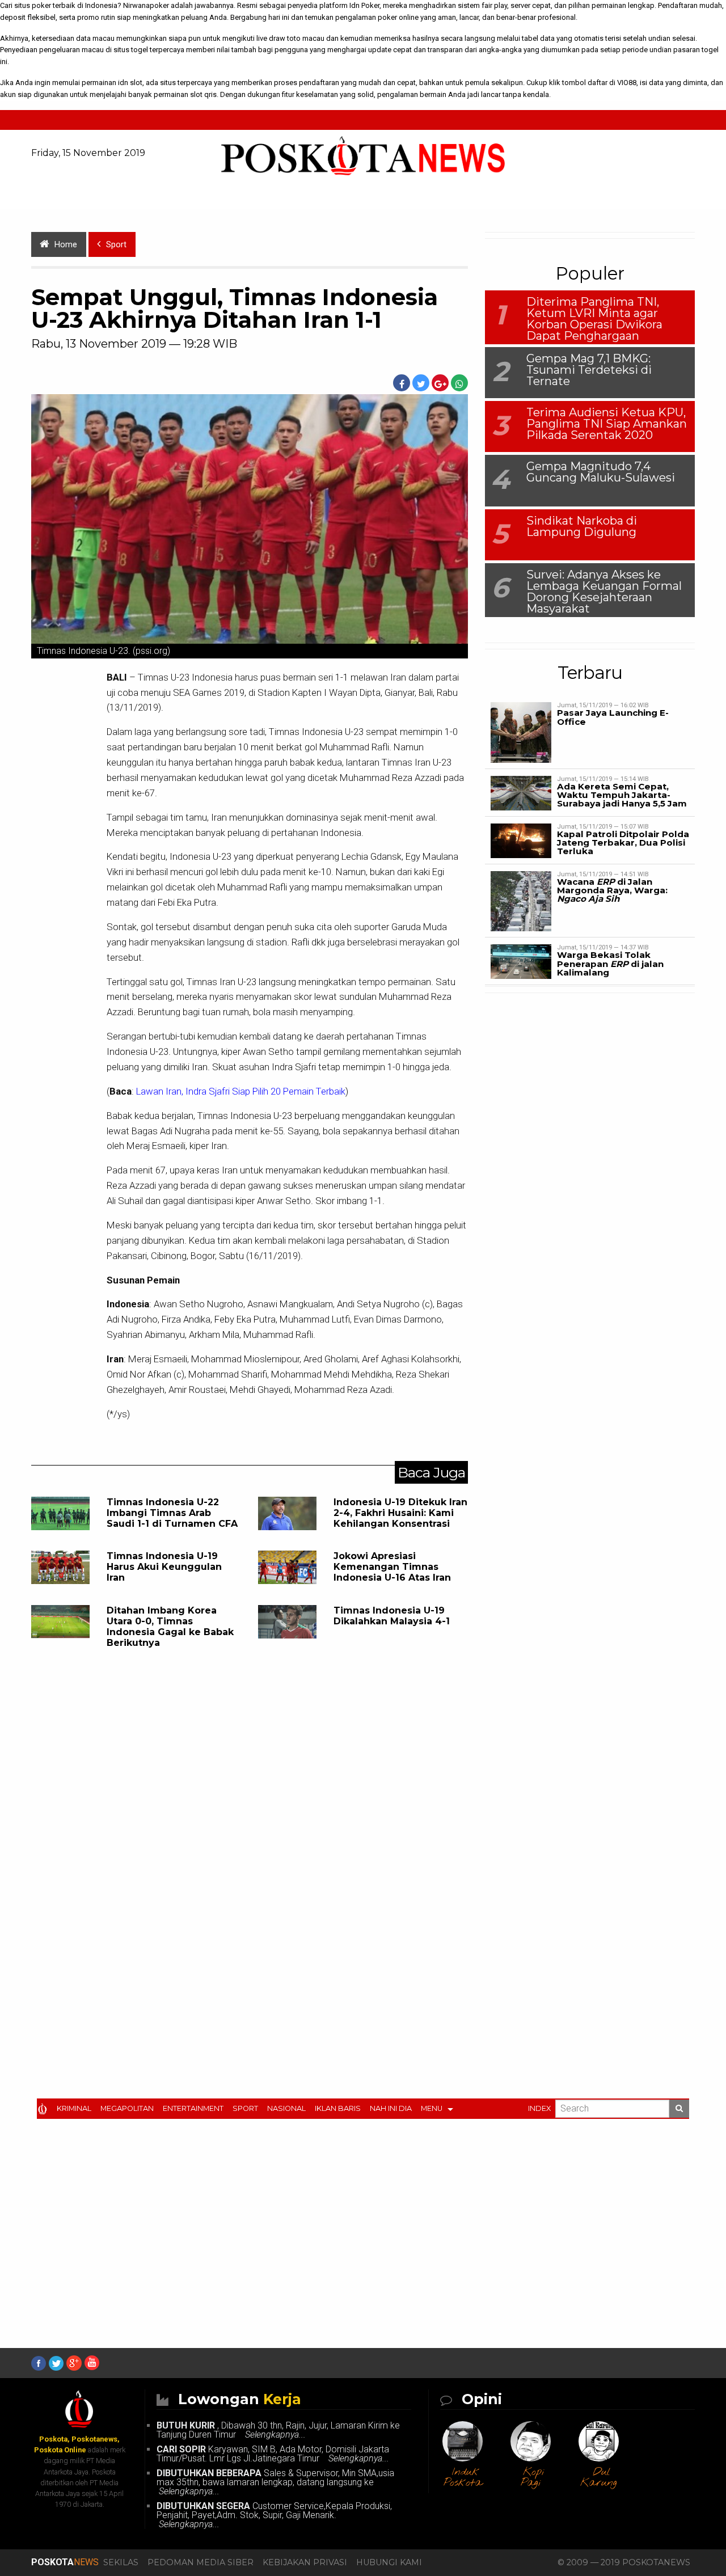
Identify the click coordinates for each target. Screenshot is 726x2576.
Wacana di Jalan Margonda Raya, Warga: (612, 890)
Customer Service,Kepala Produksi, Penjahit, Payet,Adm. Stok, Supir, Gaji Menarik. (274, 2515)
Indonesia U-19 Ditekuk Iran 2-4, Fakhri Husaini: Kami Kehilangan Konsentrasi (400, 1513)
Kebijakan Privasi (305, 2562)
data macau (95, 38)
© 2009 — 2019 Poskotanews (624, 2562)
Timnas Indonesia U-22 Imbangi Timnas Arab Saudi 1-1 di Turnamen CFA (172, 1513)
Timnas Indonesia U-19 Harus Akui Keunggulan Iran (164, 1567)
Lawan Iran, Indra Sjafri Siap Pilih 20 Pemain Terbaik (241, 1091)
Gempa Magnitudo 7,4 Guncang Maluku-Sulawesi (601, 472)
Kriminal (74, 2108)
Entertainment (193, 2108)
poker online (398, 17)
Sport (245, 2108)
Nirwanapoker (146, 5)
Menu (432, 2108)
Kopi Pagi (533, 2478)
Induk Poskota (463, 2478)
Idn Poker (364, 5)
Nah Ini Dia (391, 2108)
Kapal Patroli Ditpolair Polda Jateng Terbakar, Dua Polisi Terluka (623, 843)
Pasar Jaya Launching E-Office (613, 717)
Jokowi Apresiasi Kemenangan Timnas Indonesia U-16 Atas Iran (392, 1567)
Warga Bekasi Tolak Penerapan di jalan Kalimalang (610, 963)
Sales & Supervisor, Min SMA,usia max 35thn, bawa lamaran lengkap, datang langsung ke (275, 2482)
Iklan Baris (338, 2108)
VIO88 (627, 83)
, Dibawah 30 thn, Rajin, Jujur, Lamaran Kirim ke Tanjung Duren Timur (278, 2430)
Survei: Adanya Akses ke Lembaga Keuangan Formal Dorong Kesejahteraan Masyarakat (604, 592)
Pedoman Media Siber (201, 2562)
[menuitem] (45, 2108)
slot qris (203, 94)
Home (66, 245)
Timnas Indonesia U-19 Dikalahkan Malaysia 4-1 (392, 1616)
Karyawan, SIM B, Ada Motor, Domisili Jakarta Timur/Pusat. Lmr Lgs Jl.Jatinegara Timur (273, 2454)
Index (539, 2108)
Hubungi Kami (389, 2562)
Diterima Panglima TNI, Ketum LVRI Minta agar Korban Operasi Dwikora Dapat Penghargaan (594, 319)
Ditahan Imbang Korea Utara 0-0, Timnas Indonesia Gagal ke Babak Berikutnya (170, 1627)
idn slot (130, 83)
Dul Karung (599, 2478)
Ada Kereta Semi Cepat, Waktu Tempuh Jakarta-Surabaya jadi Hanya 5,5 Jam (622, 795)
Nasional (286, 2108)
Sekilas (121, 2562)
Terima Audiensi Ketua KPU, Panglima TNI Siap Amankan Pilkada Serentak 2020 (607, 424)
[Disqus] (250, 1842)
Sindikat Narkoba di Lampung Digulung (582, 526)
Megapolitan (127, 2108)
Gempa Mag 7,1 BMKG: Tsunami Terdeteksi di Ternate (589, 370)
